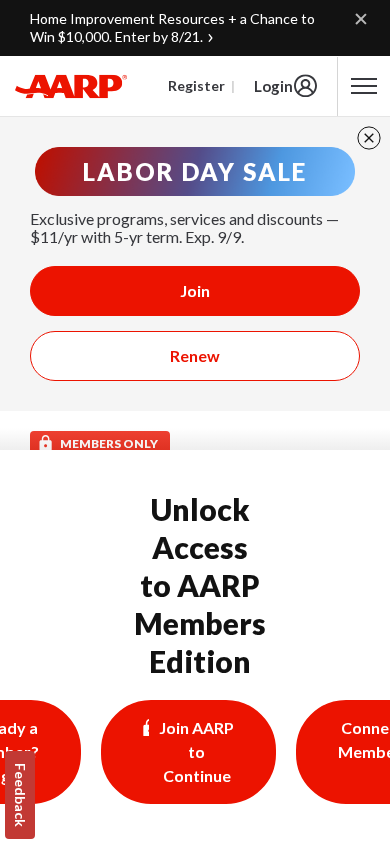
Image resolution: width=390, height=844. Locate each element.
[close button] (369, 138)
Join (195, 290)
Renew (195, 355)
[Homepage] (71, 86)
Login (273, 86)
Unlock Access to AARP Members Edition (200, 585)
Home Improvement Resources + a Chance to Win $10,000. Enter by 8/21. (172, 27)
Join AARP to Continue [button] (196, 751)
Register (196, 85)
